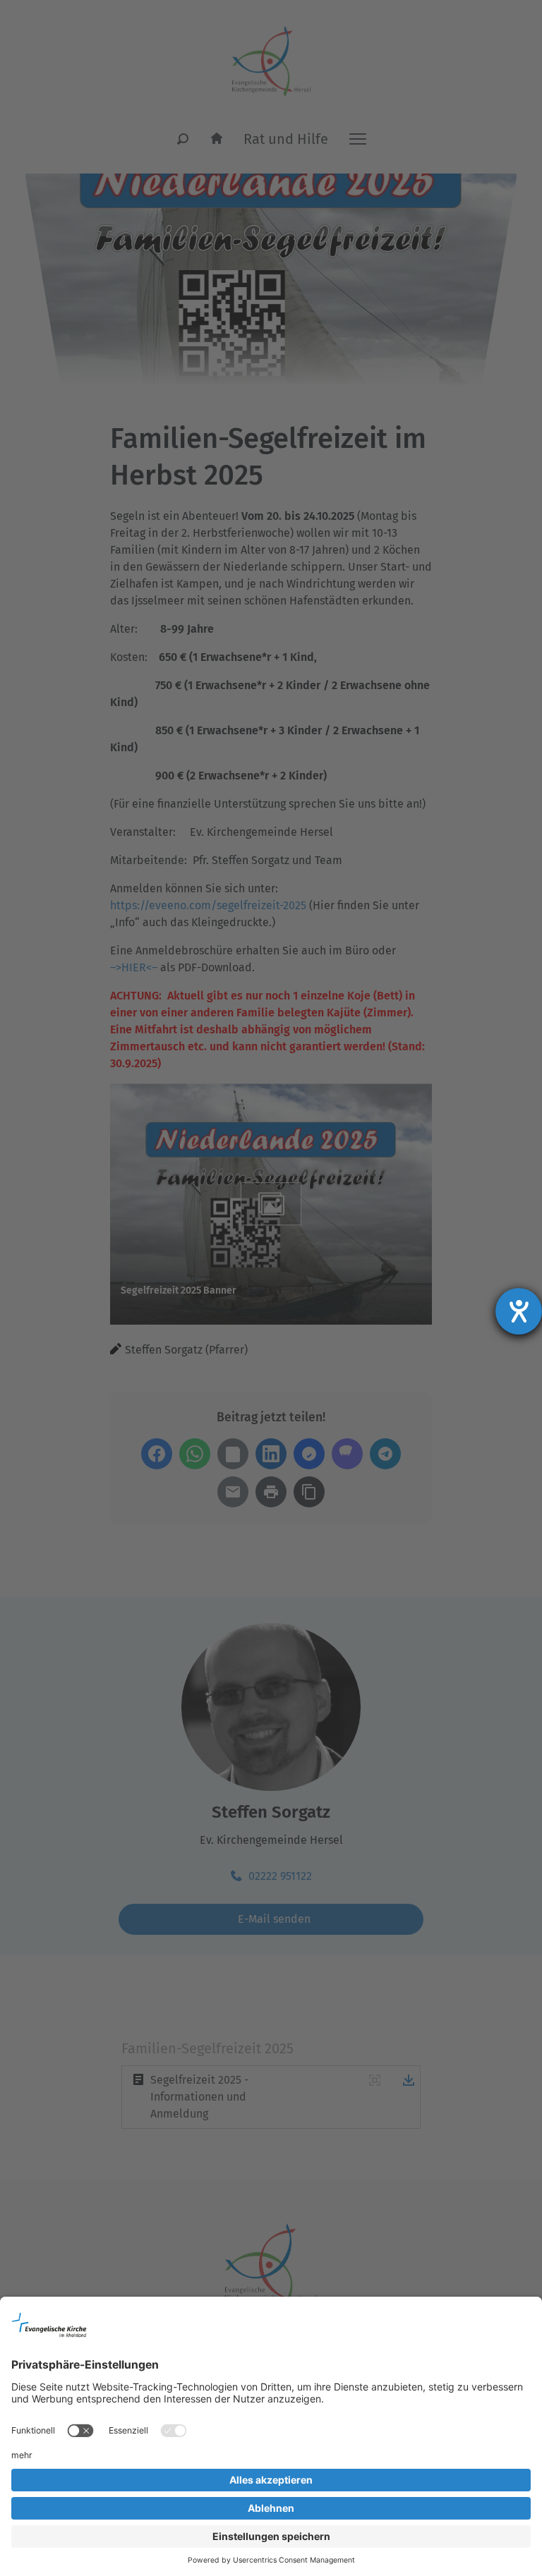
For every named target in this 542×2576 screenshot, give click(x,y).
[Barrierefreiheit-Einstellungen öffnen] (519, 1311)
